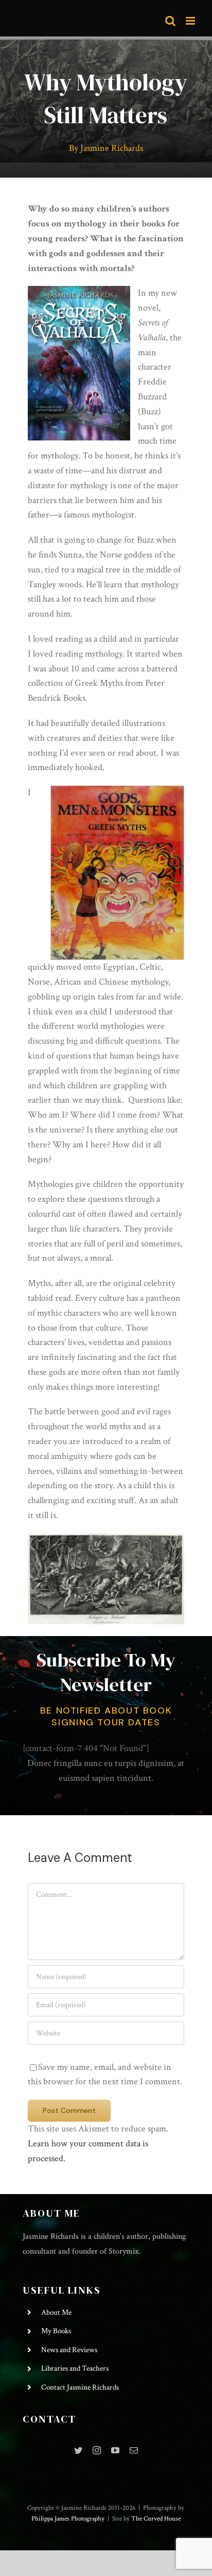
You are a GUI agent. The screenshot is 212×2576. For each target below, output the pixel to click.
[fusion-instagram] (97, 2450)
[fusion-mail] (134, 2450)
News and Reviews (69, 2350)
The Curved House (156, 2519)
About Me (56, 2312)
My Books (56, 2331)
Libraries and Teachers (75, 2368)
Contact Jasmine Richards (80, 2387)
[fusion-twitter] (78, 2450)
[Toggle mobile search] (170, 21)
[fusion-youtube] (115, 2450)
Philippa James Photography (68, 2519)
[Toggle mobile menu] (191, 21)
